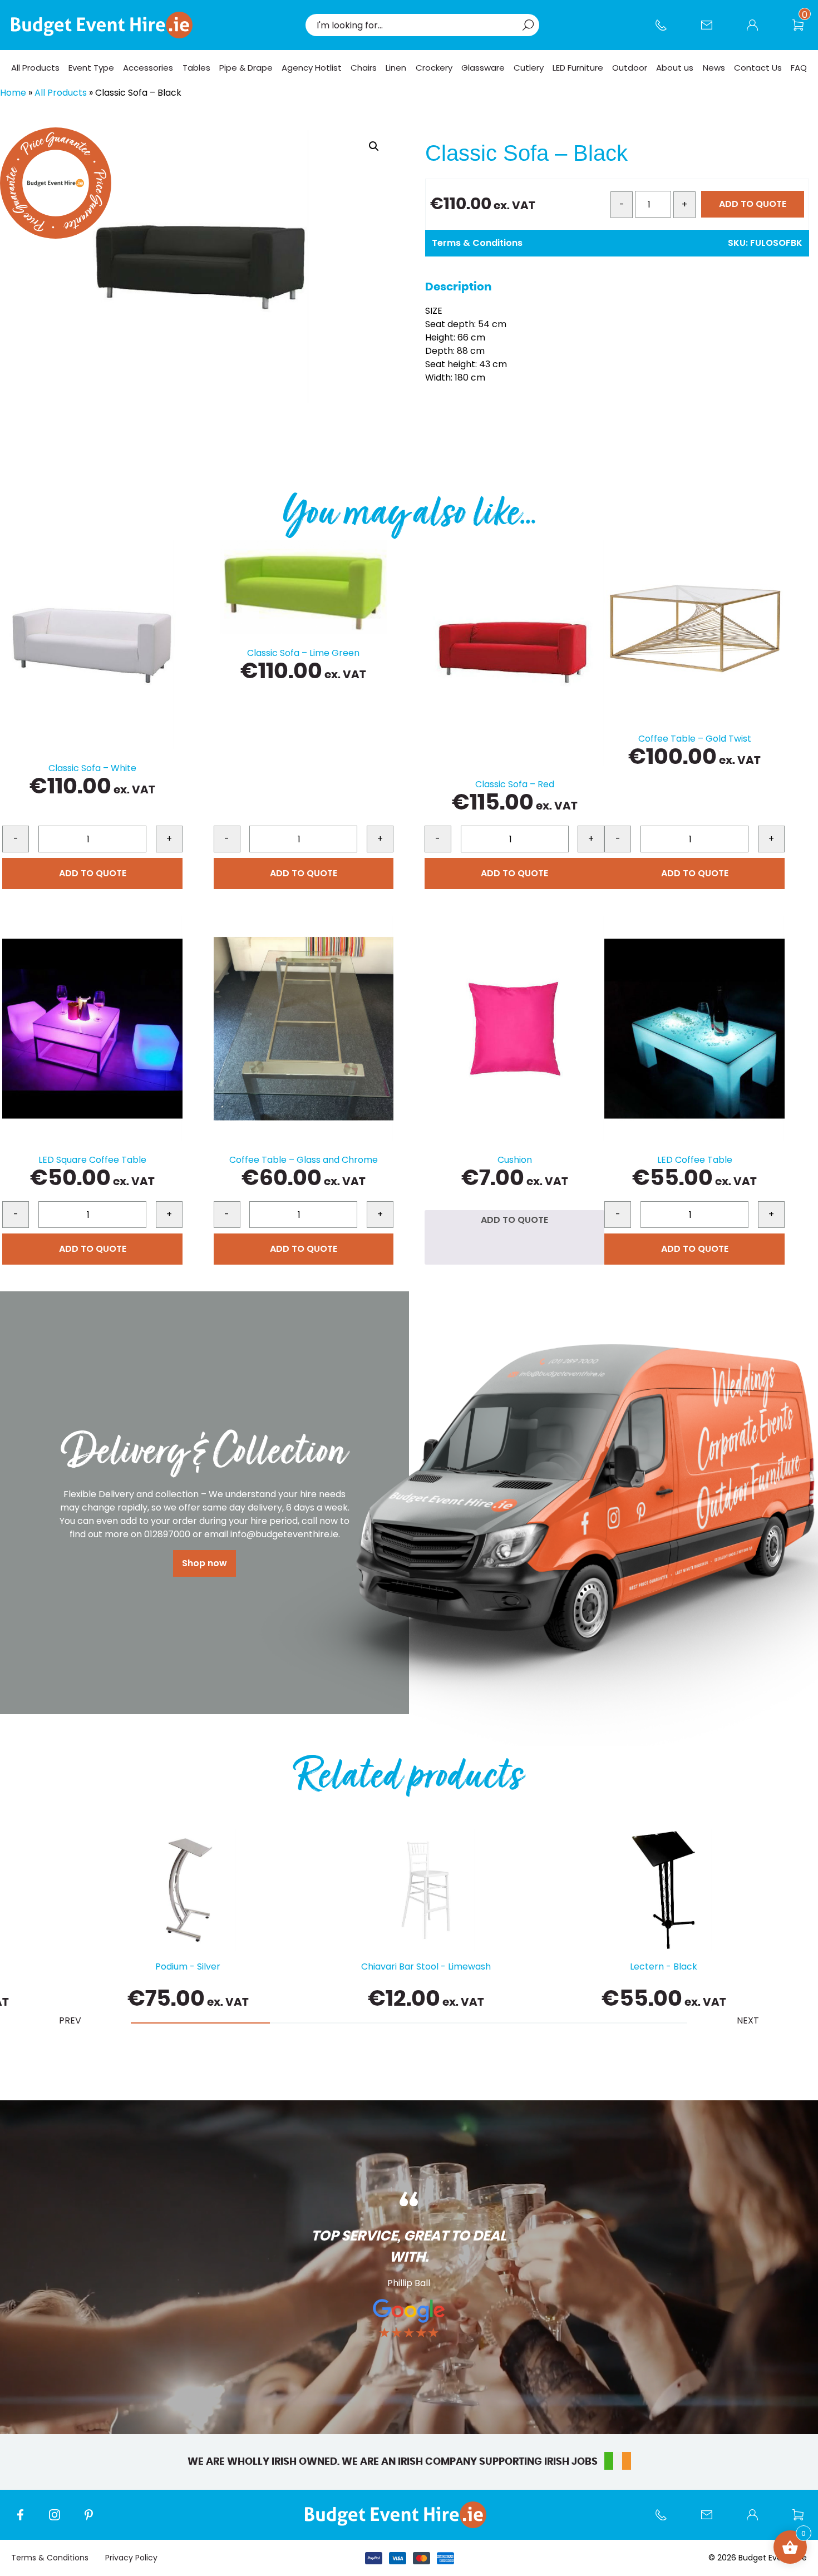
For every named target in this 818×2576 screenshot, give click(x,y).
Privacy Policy (131, 2558)
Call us (667, 31)
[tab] (200, 2023)
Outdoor (630, 68)
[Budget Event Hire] (102, 25)
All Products (35, 68)
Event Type (91, 68)
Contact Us (712, 31)
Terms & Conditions (477, 243)
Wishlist (804, 31)
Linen (396, 68)
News (714, 68)
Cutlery (529, 68)
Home (13, 93)
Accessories (148, 68)
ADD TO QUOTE (753, 204)
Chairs (364, 68)
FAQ (799, 68)
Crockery (434, 68)
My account (758, 31)
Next (748, 2020)
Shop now (204, 1563)
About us (675, 68)
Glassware (483, 68)
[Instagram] (60, 2520)
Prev (70, 2020)
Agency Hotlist (312, 68)
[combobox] (417, 25)
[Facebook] (26, 2520)
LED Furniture (578, 68)
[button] (374, 146)
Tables (196, 68)
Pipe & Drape (246, 68)
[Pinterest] (95, 2520)
